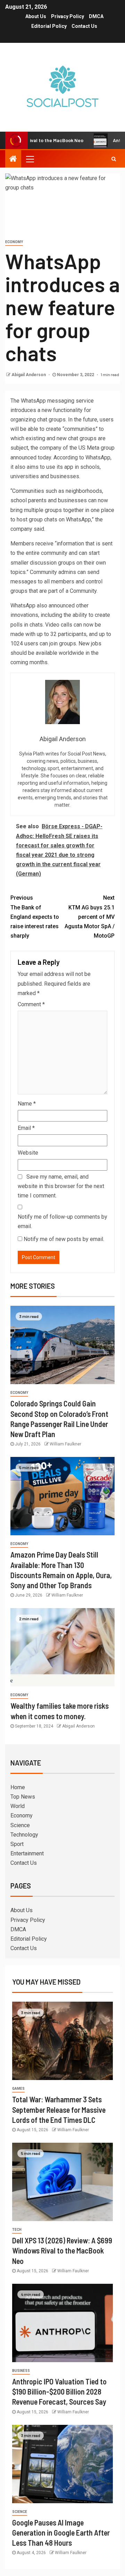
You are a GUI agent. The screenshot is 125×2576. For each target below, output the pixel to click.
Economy (14, 242)
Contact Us (84, 26)
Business (21, 2371)
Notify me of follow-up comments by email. (62, 1221)
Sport (17, 1844)
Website (28, 1153)
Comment (31, 1004)
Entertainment (27, 1853)
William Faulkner (65, 1444)
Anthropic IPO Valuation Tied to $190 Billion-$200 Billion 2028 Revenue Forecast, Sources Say (59, 2392)
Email (26, 1128)
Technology (24, 1835)
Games (18, 2089)
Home (18, 1787)
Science (20, 1825)
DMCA (96, 16)
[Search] (114, 159)
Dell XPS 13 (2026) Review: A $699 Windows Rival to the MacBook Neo (62, 2251)
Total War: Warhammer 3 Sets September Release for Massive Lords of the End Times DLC (59, 2109)
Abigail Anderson (29, 375)
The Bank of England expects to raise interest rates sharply (35, 917)
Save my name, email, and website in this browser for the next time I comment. (61, 1186)
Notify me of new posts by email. (64, 1239)
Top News (23, 1797)
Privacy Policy (68, 16)
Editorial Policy (49, 26)
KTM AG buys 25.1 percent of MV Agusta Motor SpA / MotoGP (90, 917)
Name (27, 1104)
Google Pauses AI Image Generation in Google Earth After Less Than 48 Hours (61, 2533)
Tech (17, 2230)
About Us (36, 16)
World (18, 1806)
